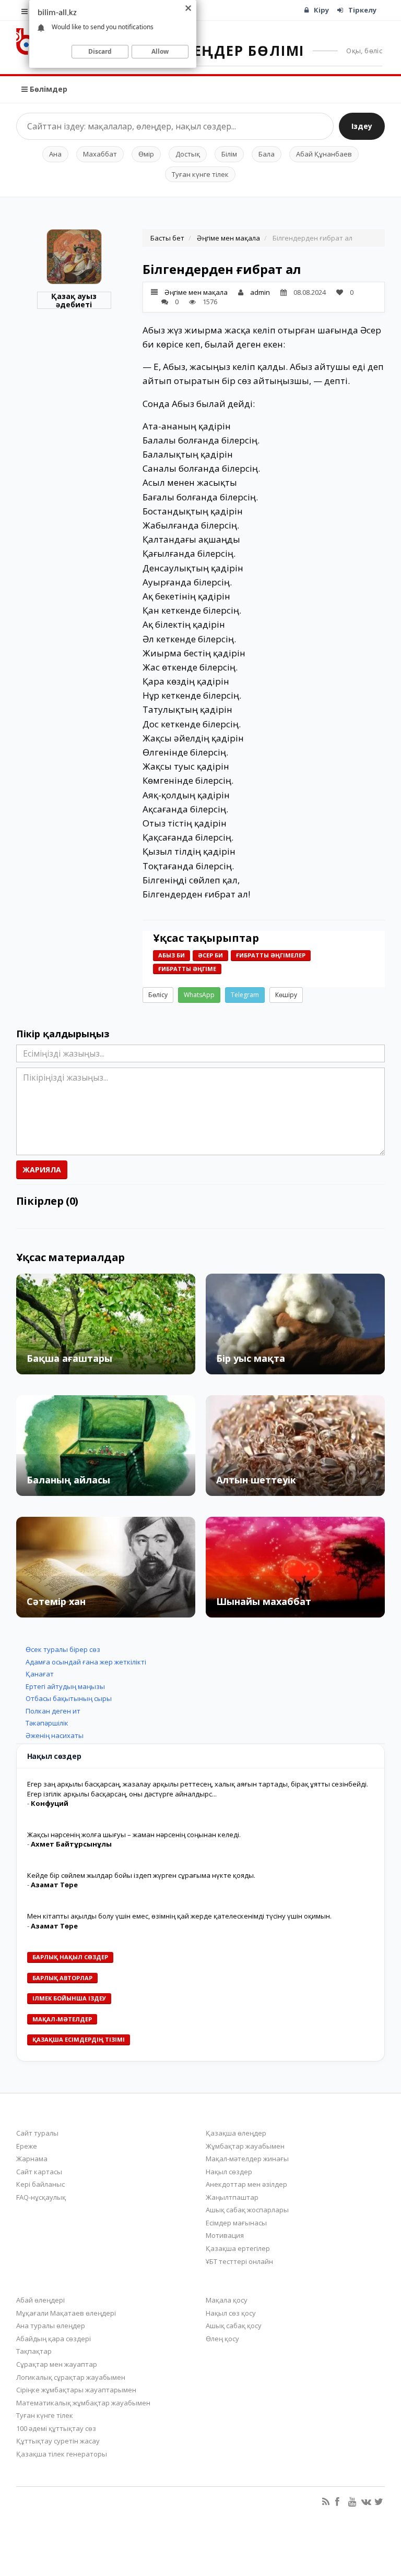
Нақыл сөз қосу (231, 2313)
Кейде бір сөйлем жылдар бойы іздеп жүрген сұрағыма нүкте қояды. (141, 1875)
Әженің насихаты (55, 1735)
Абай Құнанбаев (324, 154)
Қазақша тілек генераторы (62, 2454)
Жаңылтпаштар (232, 2197)
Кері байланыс (40, 2184)
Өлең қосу (222, 2339)
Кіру (321, 10)
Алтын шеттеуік (256, 1480)
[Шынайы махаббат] (295, 1567)
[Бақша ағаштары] (106, 1324)
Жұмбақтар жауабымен (245, 2146)
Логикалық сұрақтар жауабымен (71, 2377)
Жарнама (32, 2159)
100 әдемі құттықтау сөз (56, 2428)
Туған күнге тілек (200, 174)
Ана (55, 154)
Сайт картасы (39, 2172)
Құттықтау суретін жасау (58, 2441)
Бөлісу (158, 995)
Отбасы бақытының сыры (69, 1698)
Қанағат (40, 1674)
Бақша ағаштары (69, 1358)
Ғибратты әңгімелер (271, 955)
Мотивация (225, 2235)
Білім (229, 154)
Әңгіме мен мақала (228, 238)
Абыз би (172, 955)
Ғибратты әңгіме (187, 969)
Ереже (27, 2146)
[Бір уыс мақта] (295, 1324)
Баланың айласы (68, 1480)
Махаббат (100, 154)
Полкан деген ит (53, 1711)
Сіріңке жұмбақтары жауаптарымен (76, 2390)
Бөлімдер (48, 89)
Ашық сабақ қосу (234, 2326)
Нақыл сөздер (229, 2172)
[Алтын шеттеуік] (295, 1446)
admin (260, 292)
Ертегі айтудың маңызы (65, 1686)
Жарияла (42, 1170)
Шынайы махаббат (264, 1601)
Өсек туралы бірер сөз (63, 1649)
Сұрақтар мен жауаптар (57, 2364)
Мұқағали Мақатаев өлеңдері (66, 2313)
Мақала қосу (227, 2300)
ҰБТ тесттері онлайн (239, 2261)
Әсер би (210, 955)
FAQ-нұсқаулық (41, 2197)
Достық (188, 154)
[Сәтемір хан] (106, 1567)
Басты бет (167, 238)
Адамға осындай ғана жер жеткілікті (86, 1662)
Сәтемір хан (56, 1601)
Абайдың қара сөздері (54, 2339)
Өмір (146, 154)
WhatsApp (199, 995)
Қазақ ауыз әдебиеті (74, 300)
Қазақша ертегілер (238, 2248)
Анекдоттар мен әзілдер (246, 2184)
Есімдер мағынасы (236, 2223)
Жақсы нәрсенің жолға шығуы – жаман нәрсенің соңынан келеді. (134, 1835)
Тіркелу (362, 10)
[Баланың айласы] (106, 1446)
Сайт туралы (37, 2133)
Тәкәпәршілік (47, 1723)
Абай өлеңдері (40, 2300)
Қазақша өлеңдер (236, 2133)
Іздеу (362, 126)
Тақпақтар (34, 2351)
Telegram (245, 995)
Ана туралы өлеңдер (51, 2326)
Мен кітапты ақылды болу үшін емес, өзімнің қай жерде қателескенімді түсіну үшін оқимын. (179, 1916)
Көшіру (286, 995)
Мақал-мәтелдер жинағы (247, 2159)
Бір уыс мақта (251, 1358)
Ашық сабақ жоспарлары (247, 2210)
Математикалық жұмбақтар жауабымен (83, 2403)
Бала (267, 154)
